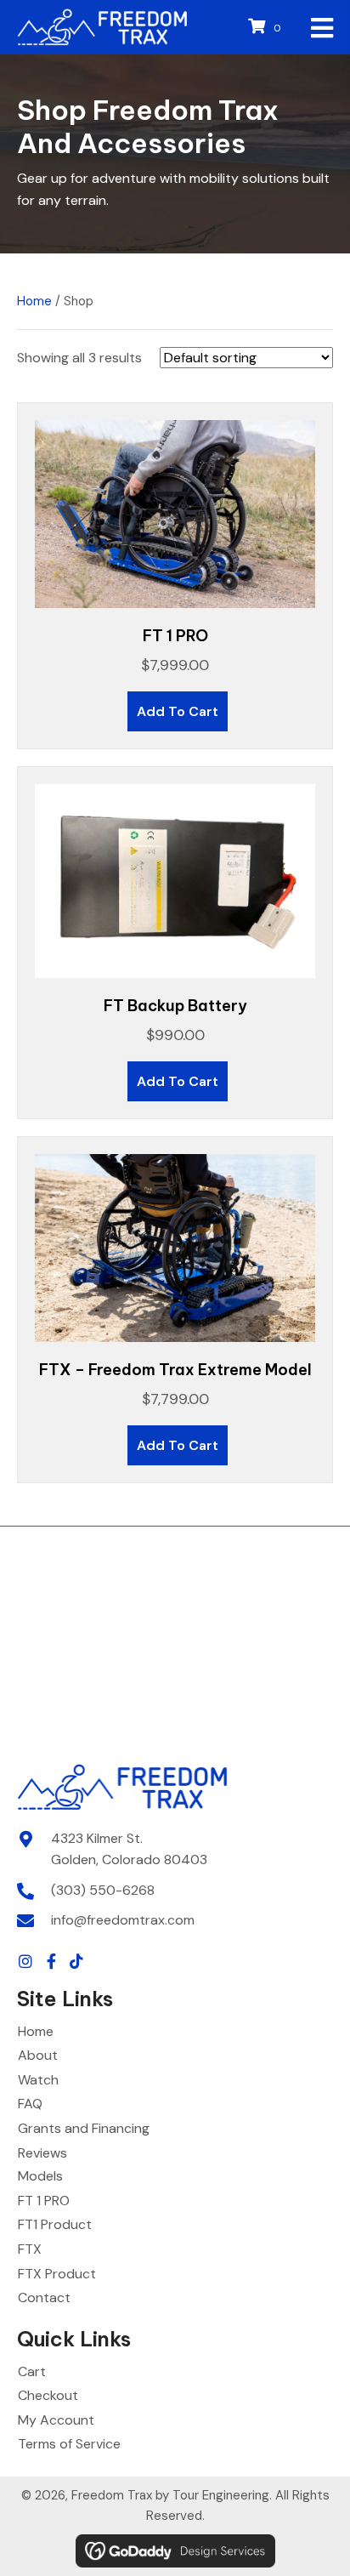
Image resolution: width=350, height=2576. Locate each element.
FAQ (30, 2104)
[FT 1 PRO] (175, 513)
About (38, 2055)
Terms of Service (69, 2444)
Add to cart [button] (178, 711)
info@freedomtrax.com (123, 1920)
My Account (56, 2420)
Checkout (48, 2395)
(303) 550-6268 (103, 1890)
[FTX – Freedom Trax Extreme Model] (175, 1247)
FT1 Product (55, 2224)
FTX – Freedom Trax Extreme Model (175, 1370)
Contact (44, 2297)
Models (40, 2176)
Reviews (42, 2153)
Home (34, 301)
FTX (30, 2249)
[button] (25, 1961)
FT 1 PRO (175, 636)
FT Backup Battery (175, 1006)
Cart (32, 2371)
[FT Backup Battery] (175, 880)
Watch (38, 2080)
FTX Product (57, 2274)
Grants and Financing (84, 2128)
